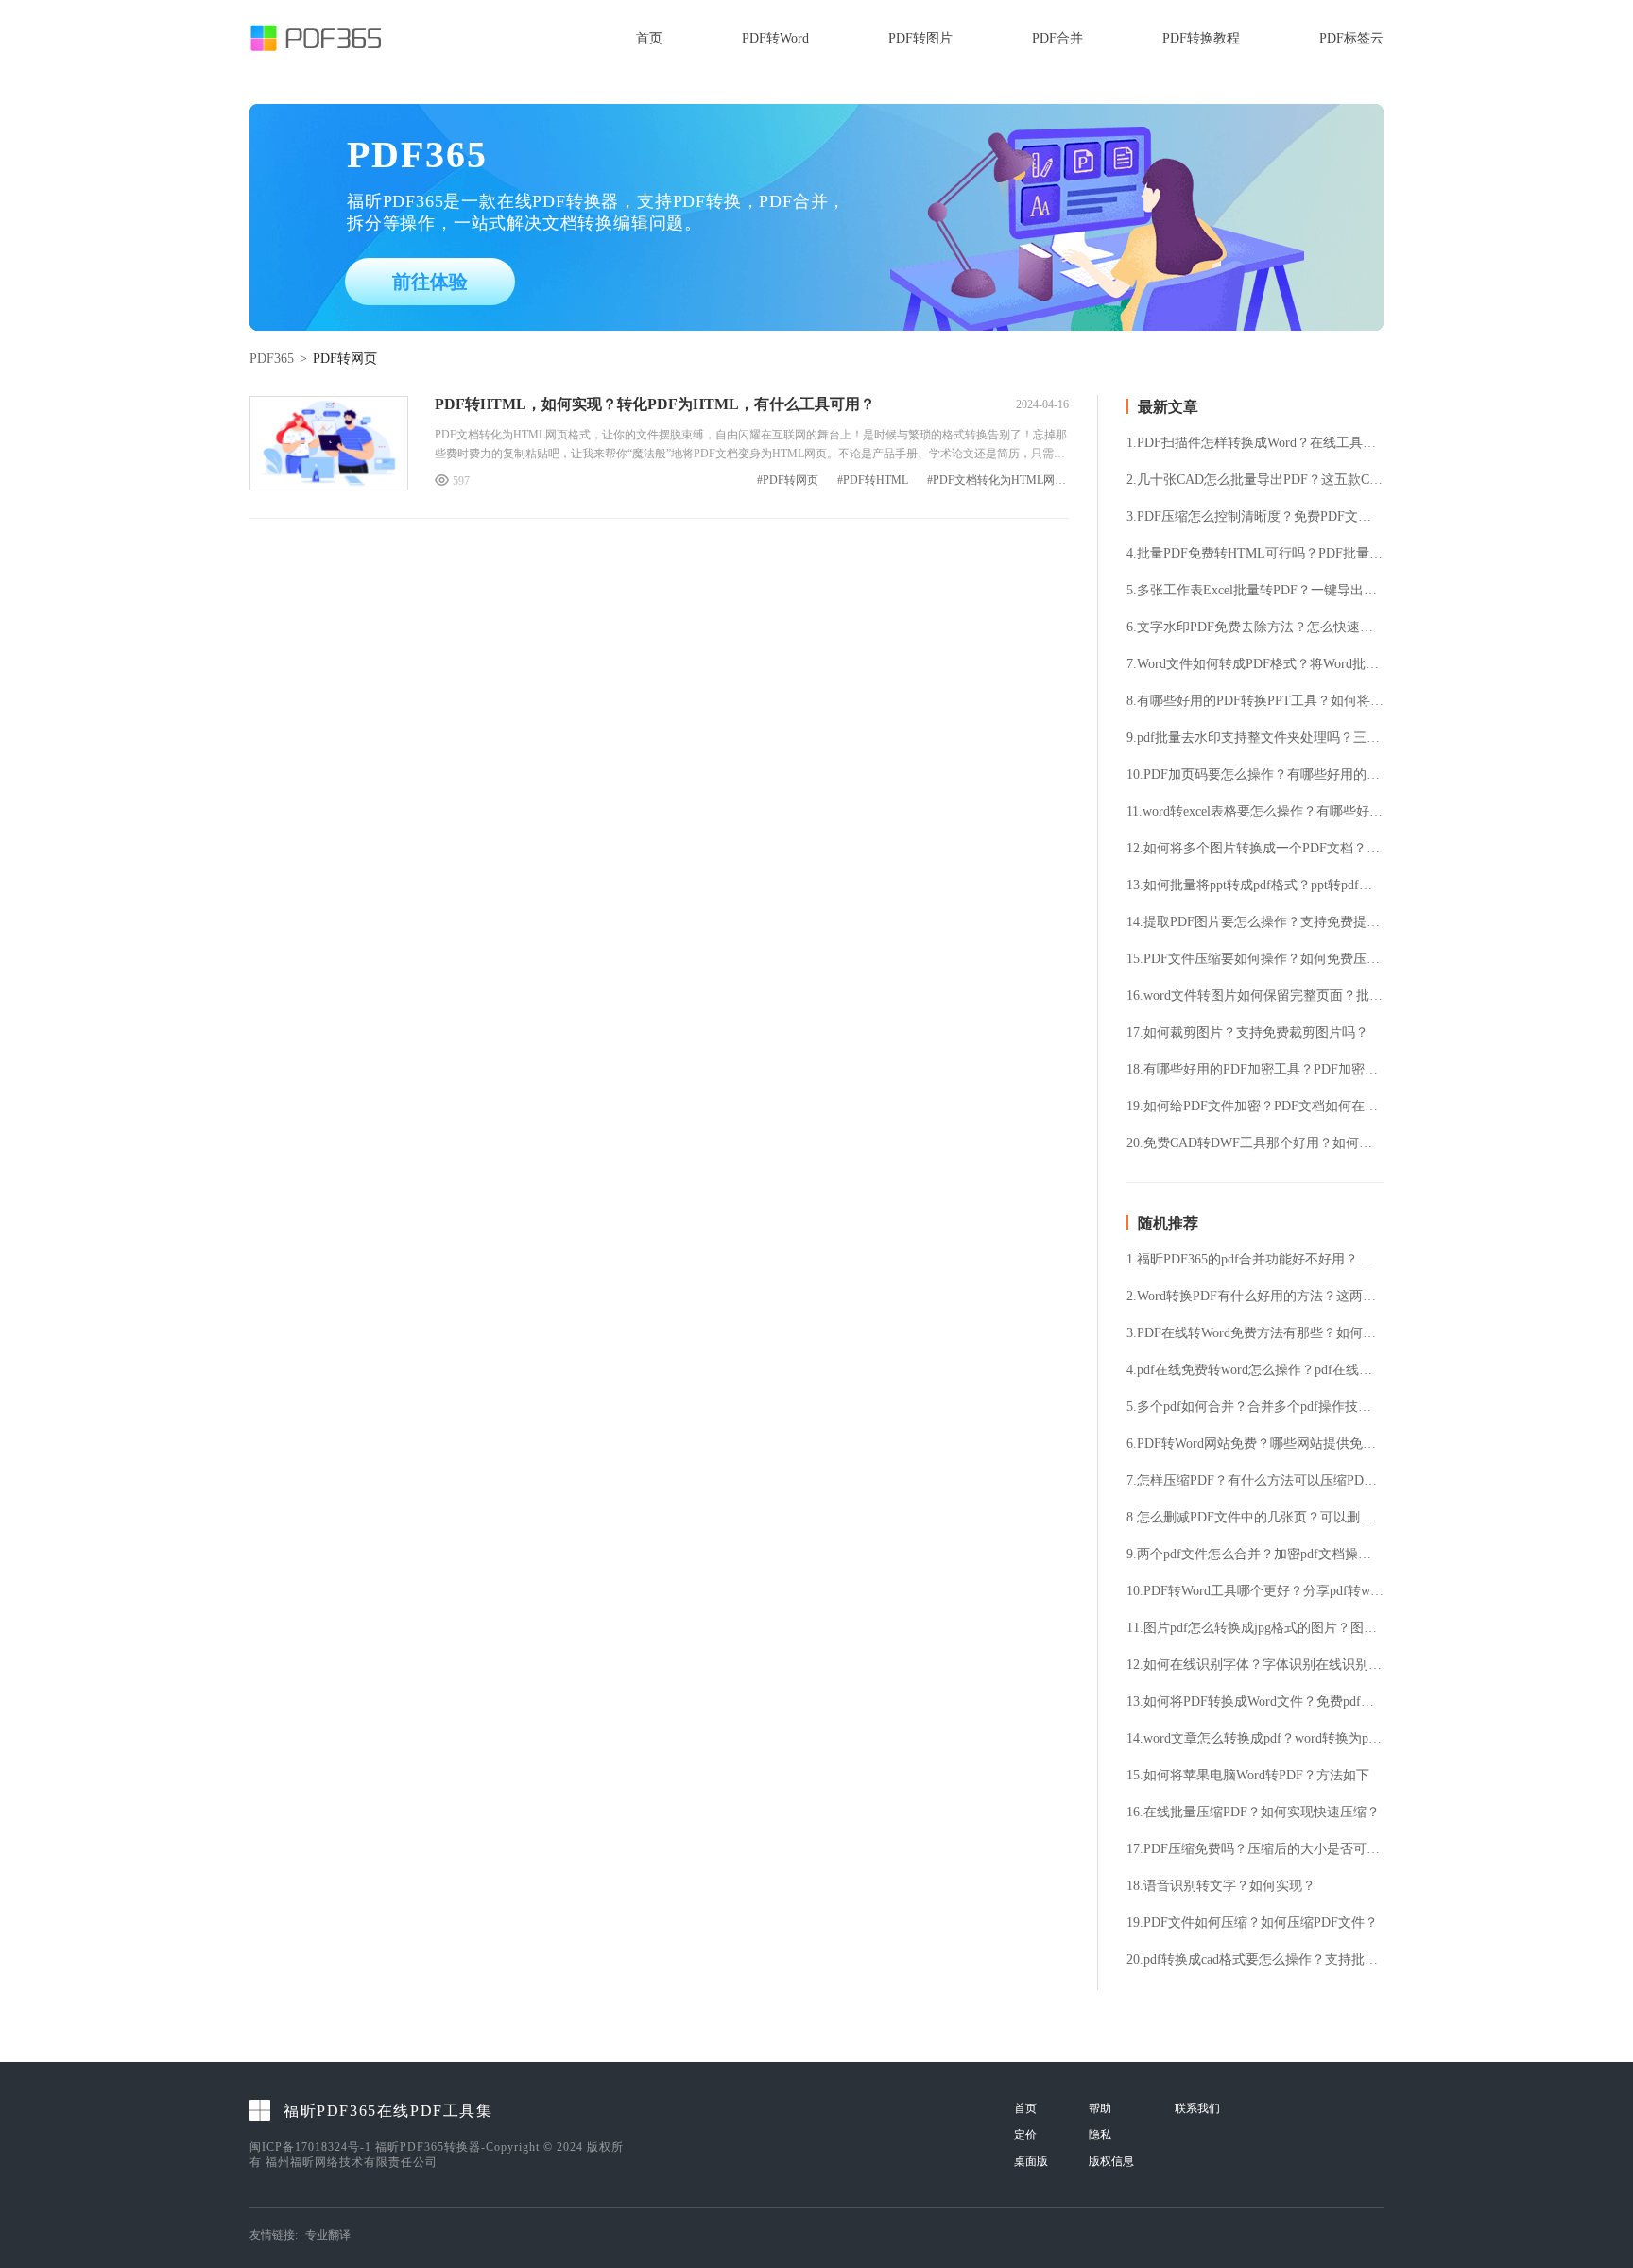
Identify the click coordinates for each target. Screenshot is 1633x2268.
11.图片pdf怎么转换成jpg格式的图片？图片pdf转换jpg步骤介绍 (1255, 1628)
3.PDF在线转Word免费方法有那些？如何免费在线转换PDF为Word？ (1255, 1333)
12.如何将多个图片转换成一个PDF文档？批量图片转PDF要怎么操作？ (1255, 849)
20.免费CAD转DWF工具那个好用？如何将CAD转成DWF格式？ (1255, 1143)
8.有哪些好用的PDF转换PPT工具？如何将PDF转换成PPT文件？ (1255, 701)
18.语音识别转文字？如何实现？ (1221, 1886)
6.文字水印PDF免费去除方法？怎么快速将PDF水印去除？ (1255, 627)
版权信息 (1111, 2161)
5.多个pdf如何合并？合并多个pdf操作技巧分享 (1255, 1407)
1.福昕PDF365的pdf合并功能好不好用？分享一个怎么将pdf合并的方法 (1255, 1260)
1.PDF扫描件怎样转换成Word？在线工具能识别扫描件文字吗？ (1255, 443)
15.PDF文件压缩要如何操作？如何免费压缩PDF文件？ (1255, 959)
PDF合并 (1057, 38)
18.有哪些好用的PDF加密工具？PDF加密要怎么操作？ (1255, 1070)
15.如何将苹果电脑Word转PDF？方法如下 (1248, 1776)
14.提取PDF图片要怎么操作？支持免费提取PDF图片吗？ (1255, 922)
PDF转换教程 (1201, 38)
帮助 (1100, 2108)
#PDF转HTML (873, 481)
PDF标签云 (1351, 38)
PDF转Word (775, 38)
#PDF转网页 (788, 481)
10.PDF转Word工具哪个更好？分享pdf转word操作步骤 (1255, 1591)
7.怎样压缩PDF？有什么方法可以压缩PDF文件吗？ (1255, 1481)
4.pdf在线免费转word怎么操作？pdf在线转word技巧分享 (1255, 1370)
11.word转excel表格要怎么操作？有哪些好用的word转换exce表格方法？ (1255, 812)
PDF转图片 (920, 38)
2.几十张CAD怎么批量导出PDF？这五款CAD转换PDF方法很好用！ (1255, 480)
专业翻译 (328, 2235)
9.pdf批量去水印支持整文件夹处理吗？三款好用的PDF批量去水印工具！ (1255, 738)
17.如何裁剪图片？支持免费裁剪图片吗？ (1247, 1033)
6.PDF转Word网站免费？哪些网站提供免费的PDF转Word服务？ (1255, 1444)
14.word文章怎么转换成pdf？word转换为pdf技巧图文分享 (1255, 1739)
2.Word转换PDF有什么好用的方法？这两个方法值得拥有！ (1255, 1297)
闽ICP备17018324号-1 (310, 2147)
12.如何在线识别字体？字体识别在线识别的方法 (1255, 1665)
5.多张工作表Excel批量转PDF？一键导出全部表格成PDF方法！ (1255, 591)
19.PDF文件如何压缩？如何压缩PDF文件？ (1252, 1923)
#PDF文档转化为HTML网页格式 (998, 481)
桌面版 (1031, 2161)
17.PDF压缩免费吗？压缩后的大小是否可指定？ (1255, 1849)
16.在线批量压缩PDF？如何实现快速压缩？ (1253, 1813)
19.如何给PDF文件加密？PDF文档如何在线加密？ (1255, 1107)
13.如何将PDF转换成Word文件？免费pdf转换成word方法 (1255, 1702)
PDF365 (272, 359)
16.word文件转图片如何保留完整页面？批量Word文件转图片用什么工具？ (1255, 996)
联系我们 (1197, 2108)
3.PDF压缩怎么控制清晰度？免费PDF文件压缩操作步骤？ (1255, 517)
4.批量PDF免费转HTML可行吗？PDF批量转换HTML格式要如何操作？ (1255, 554)
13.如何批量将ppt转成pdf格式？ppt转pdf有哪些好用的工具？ (1255, 885)
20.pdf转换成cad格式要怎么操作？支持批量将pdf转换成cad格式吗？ (1255, 1960)
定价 (1025, 2135)
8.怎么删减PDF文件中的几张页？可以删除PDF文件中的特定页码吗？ (1255, 1518)
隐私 (1100, 2135)
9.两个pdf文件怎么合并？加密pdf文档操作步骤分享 (1255, 1555)
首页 (649, 38)
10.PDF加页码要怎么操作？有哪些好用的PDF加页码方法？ (1255, 775)
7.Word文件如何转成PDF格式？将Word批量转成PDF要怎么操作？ (1255, 664)
